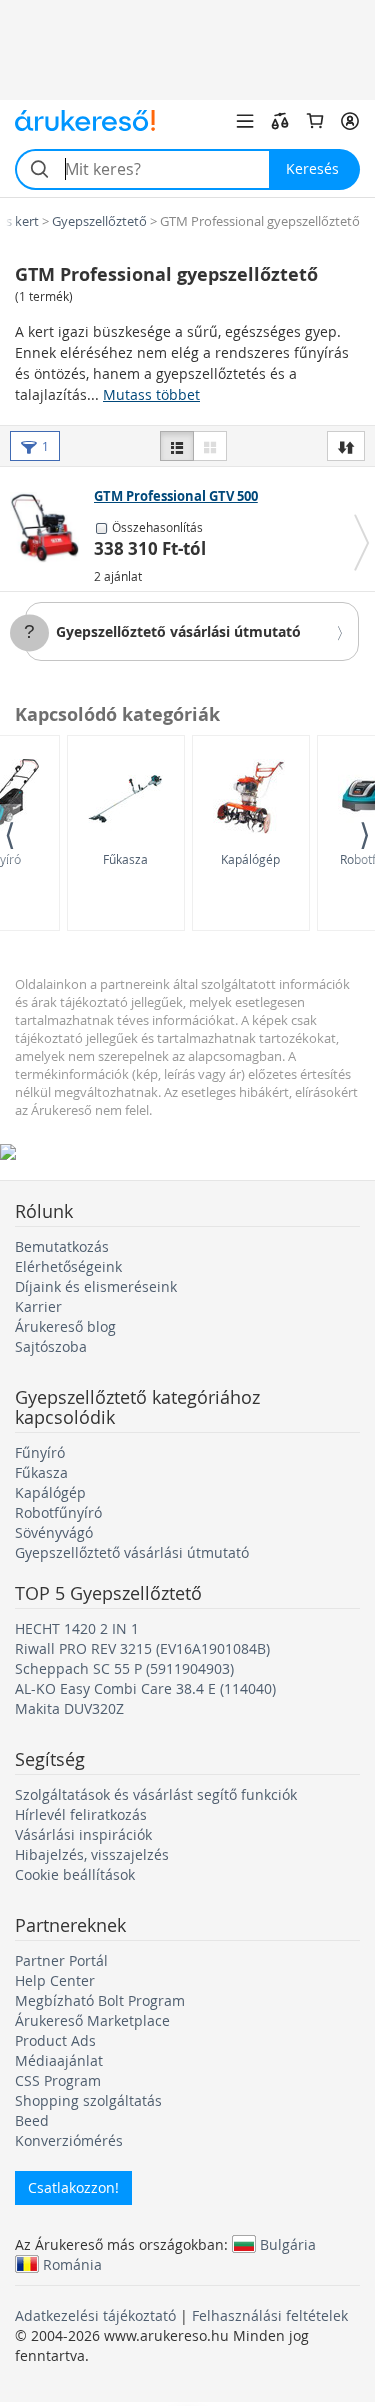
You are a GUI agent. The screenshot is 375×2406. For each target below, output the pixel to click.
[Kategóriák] (245, 121)
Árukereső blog (65, 1326)
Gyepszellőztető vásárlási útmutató (178, 631)
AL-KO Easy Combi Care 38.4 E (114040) (145, 1688)
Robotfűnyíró (58, 1512)
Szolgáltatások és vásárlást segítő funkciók (156, 1794)
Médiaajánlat (59, 2060)
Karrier (38, 1306)
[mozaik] (210, 446)
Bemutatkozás (62, 1246)
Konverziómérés (69, 2140)
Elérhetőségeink (68, 1266)
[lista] (177, 446)
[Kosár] (315, 121)
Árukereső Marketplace (92, 2020)
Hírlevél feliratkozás (81, 1814)
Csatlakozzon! (73, 2187)
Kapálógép (250, 859)
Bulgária (288, 2244)
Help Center (55, 1980)
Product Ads (55, 2040)
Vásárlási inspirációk (83, 1834)
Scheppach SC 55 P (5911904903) (124, 1668)
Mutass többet (151, 394)
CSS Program (58, 2080)
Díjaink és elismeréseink (96, 1286)
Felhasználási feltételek (270, 2315)
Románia (72, 2264)
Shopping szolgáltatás (88, 2100)
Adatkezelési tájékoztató (95, 2315)
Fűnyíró (40, 1452)
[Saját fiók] (350, 121)
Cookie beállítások (75, 1874)
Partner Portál (61, 1960)
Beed (32, 2120)
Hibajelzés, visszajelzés (92, 1854)
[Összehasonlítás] (280, 121)
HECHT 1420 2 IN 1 (77, 1628)
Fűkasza (125, 859)
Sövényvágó (54, 1532)
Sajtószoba (51, 1346)
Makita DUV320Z (69, 1708)
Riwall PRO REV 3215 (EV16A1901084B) (142, 1648)
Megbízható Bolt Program (100, 2000)
